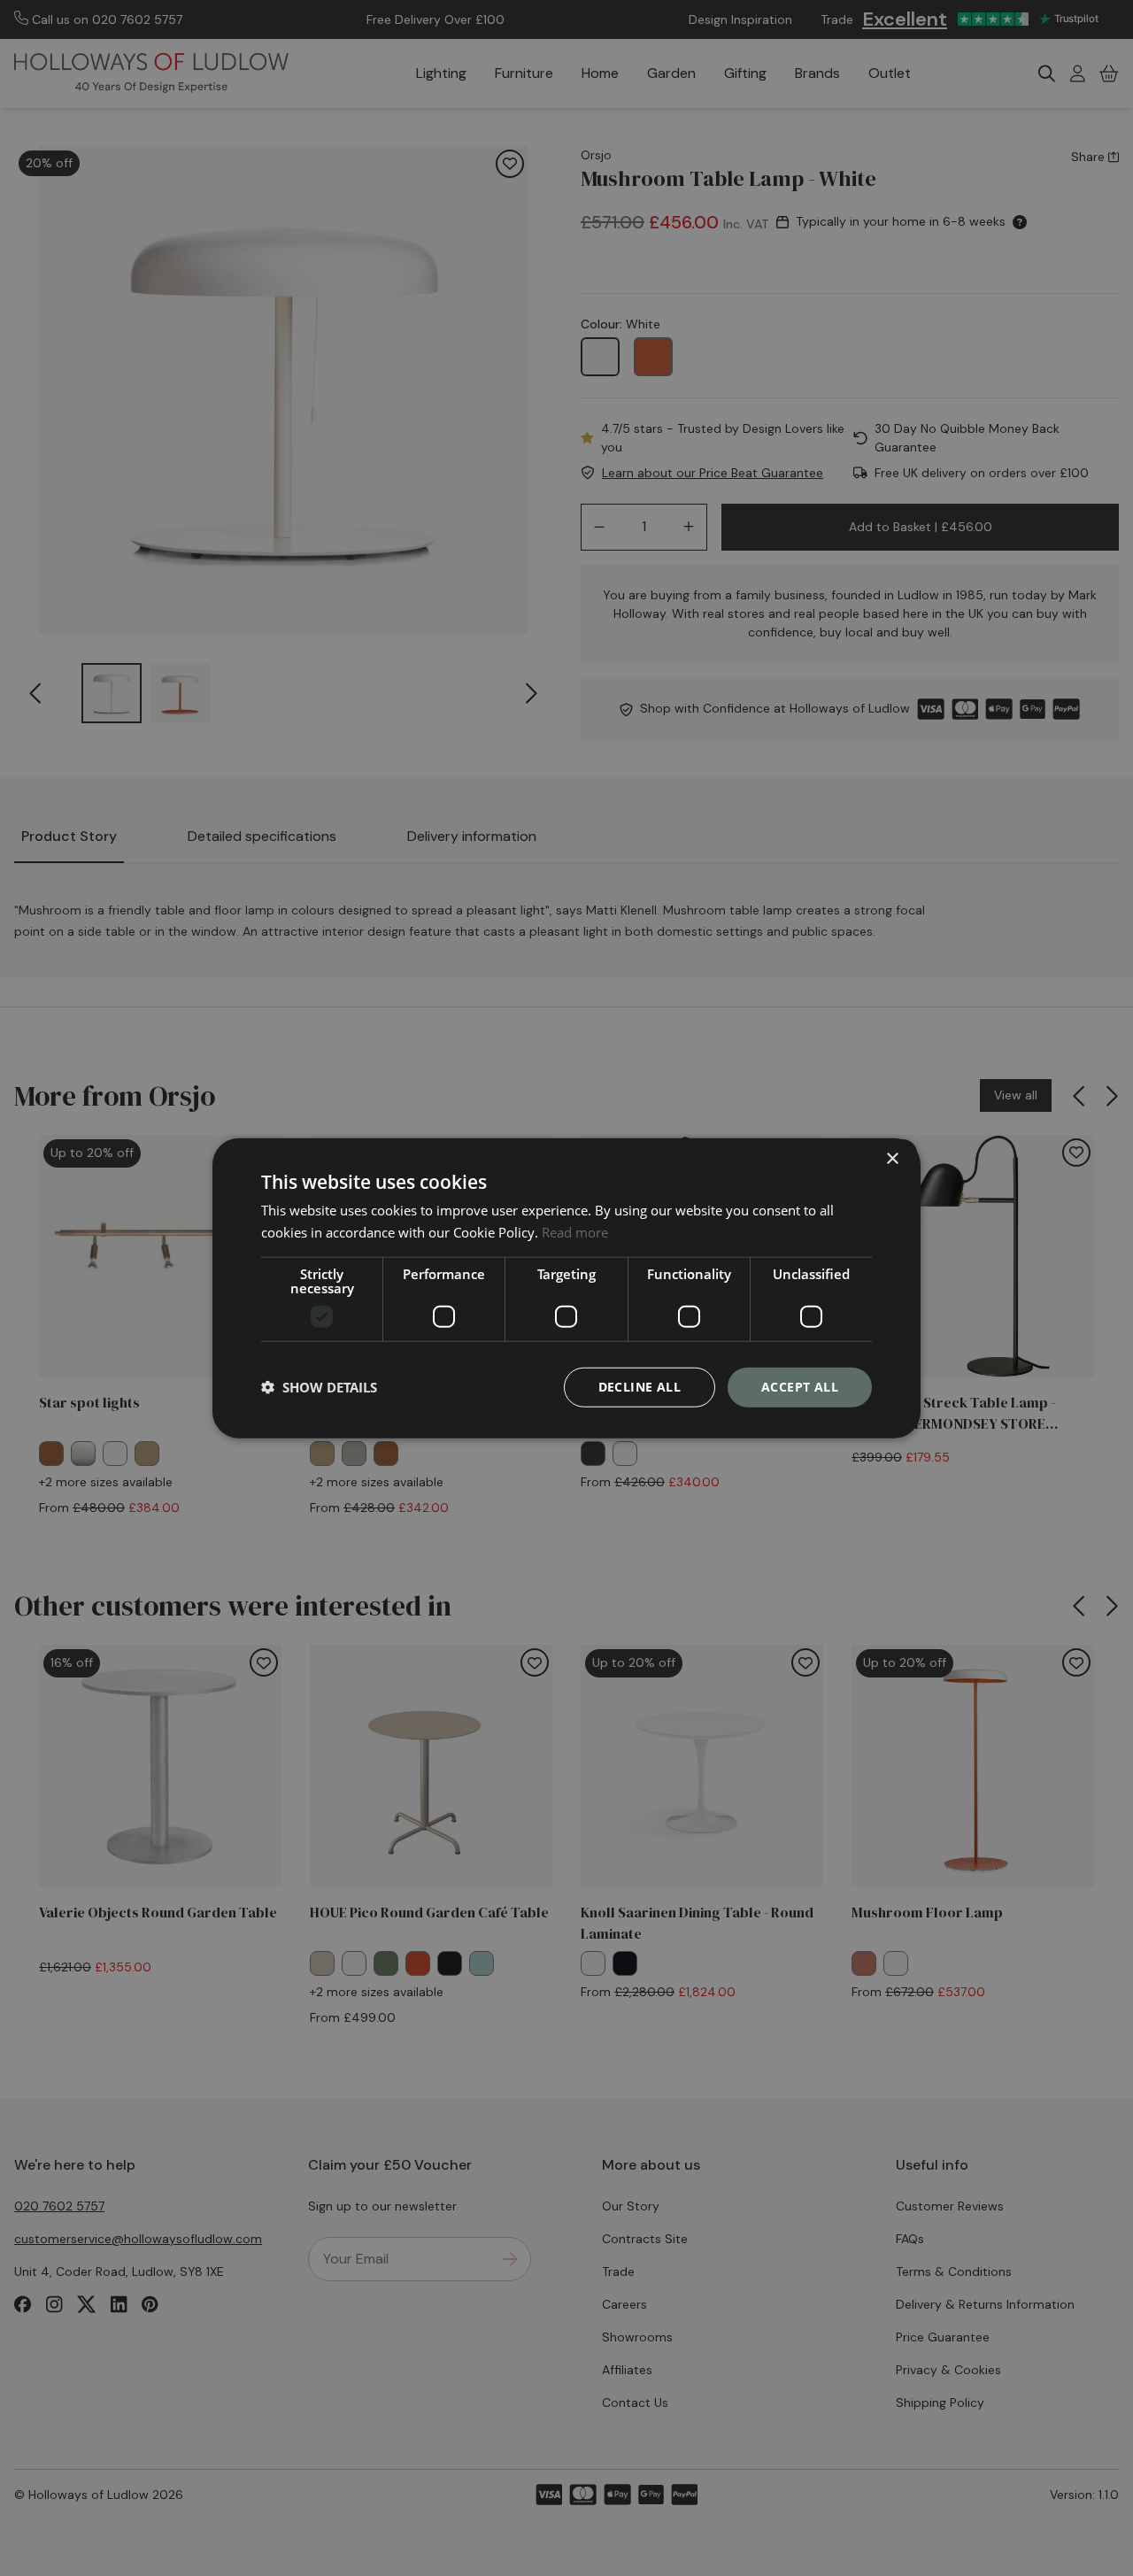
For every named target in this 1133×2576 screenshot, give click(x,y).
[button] (319, 1387)
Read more (575, 1232)
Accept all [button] (800, 1387)
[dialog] (566, 1288)
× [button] (892, 1159)
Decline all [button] (640, 1387)
